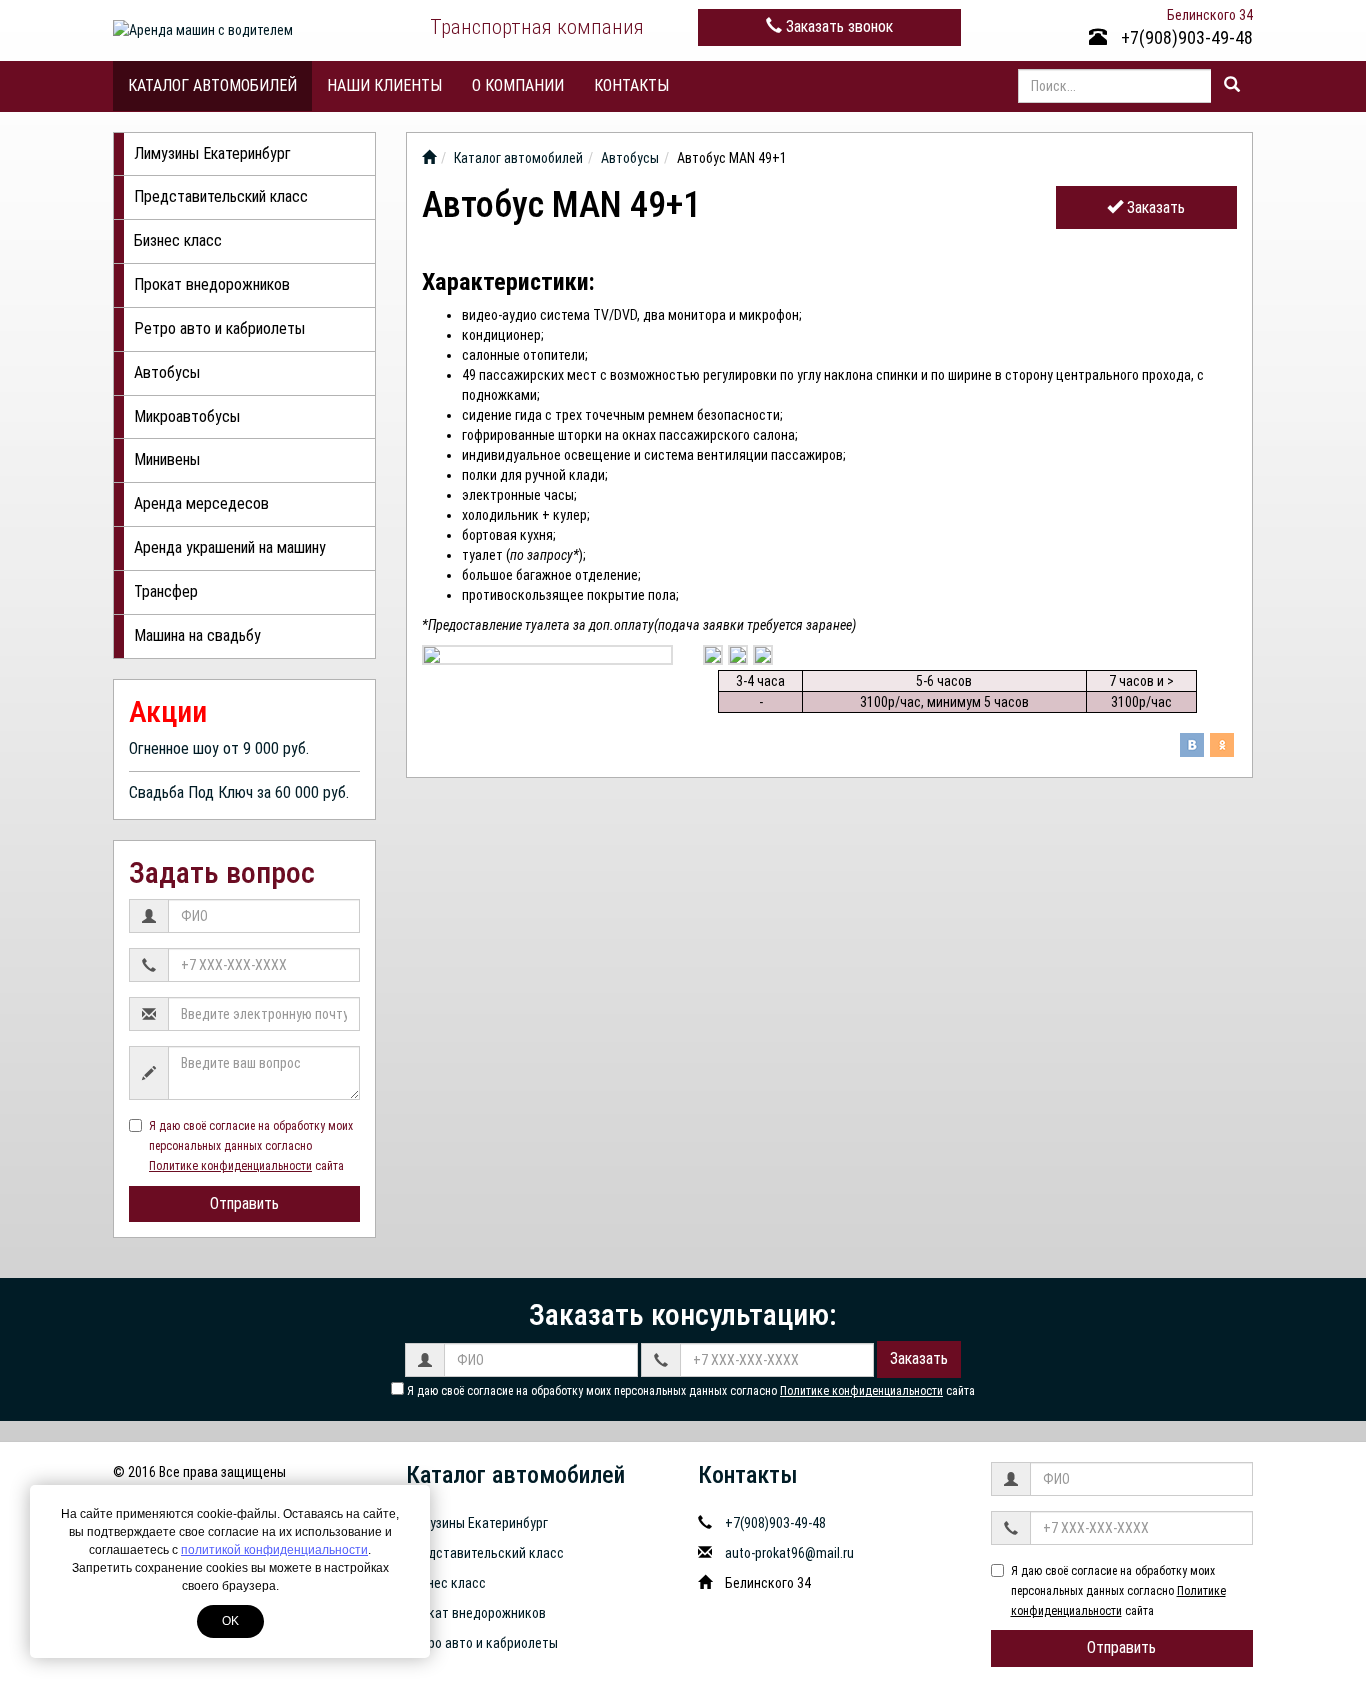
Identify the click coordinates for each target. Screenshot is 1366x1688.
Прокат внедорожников (212, 284)
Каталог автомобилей (212, 85)
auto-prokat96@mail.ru (789, 1553)
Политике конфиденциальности (230, 1166)
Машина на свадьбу (197, 635)
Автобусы (167, 372)
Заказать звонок (837, 26)
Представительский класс (221, 196)
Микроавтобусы (187, 416)
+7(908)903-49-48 (1185, 37)
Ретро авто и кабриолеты (219, 328)
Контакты (631, 85)
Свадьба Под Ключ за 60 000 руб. (239, 792)
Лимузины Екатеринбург (212, 153)
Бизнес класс (178, 240)
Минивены (167, 459)
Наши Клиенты (384, 85)
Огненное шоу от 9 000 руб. (219, 748)
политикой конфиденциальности (274, 1550)
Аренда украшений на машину (230, 547)
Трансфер (166, 591)
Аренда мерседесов (201, 503)
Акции (168, 711)
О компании (518, 85)
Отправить (244, 1203)
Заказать (1154, 207)
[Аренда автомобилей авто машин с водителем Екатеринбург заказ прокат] (429, 158)
